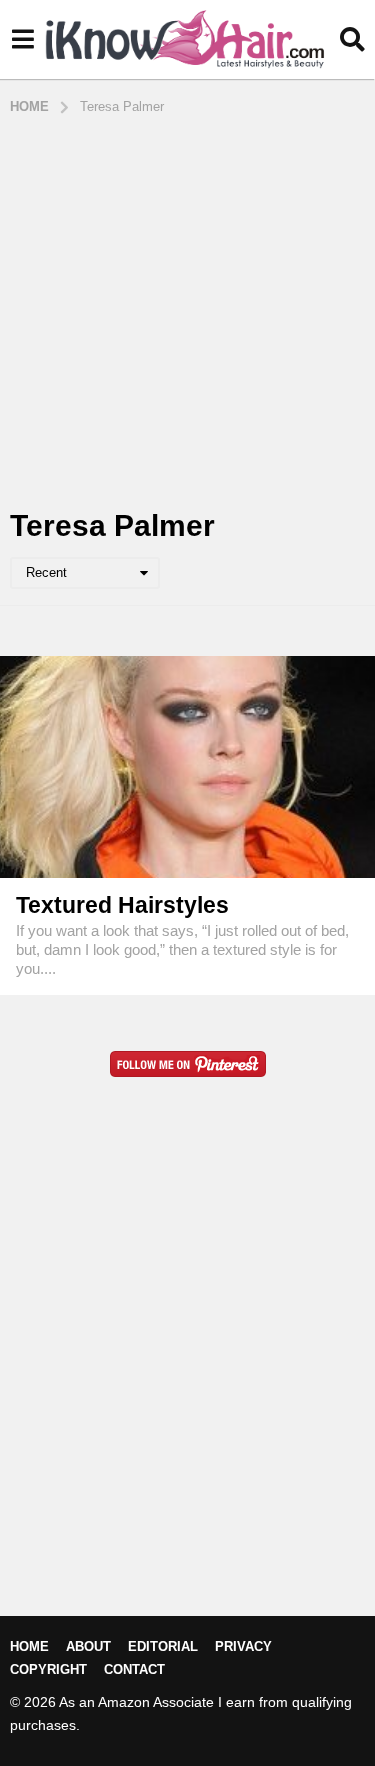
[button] (22, 40)
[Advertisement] (187, 313)
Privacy (243, 1646)
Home (29, 1646)
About (88, 1646)
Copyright (48, 1669)
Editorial (163, 1646)
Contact (134, 1669)
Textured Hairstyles (122, 905)
